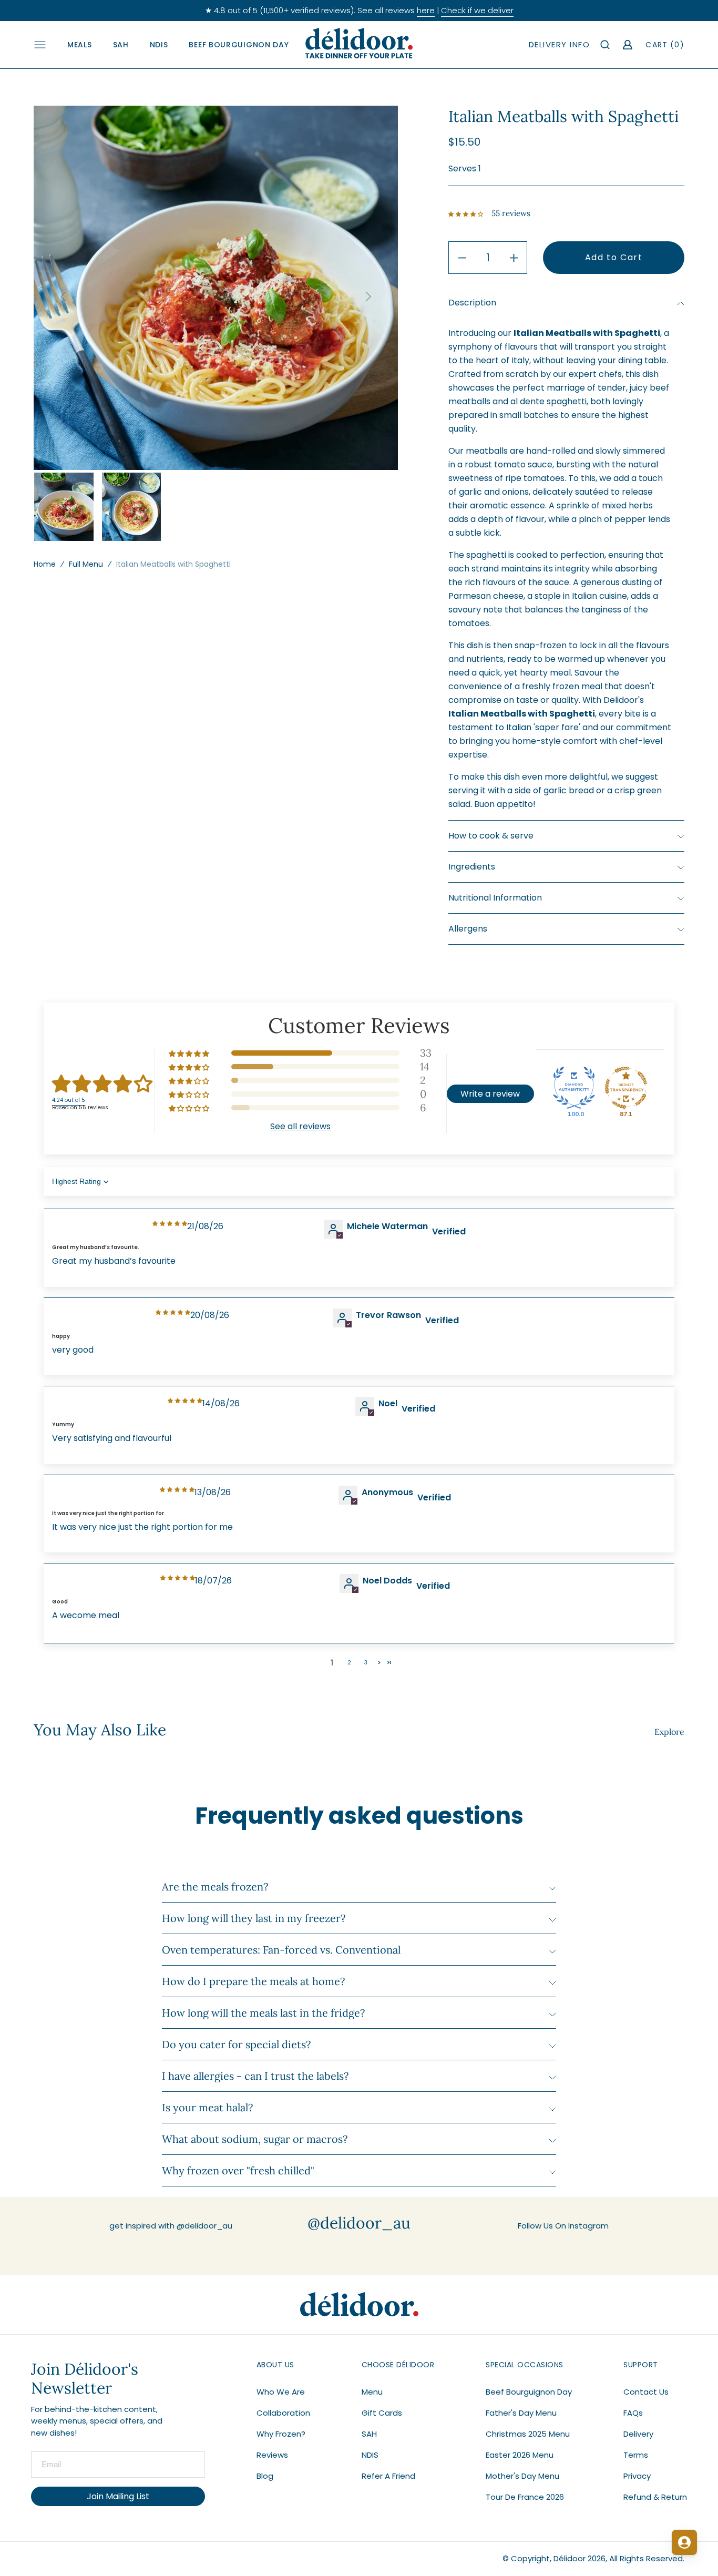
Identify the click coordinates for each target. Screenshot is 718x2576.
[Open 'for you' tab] (684, 2542)
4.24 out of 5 (69, 1100)
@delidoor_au (359, 2223)
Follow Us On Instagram (563, 2226)
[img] (170, 1224)
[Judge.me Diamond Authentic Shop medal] (574, 1088)
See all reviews (300, 1126)
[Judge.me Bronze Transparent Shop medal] (626, 1088)
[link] (359, 2305)
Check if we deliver (477, 10)
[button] (606, 45)
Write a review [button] (490, 1094)
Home (45, 564)
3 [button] (366, 1663)
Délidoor (570, 2558)
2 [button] (349, 1663)
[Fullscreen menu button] (40, 45)
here (426, 10)
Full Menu (86, 564)
